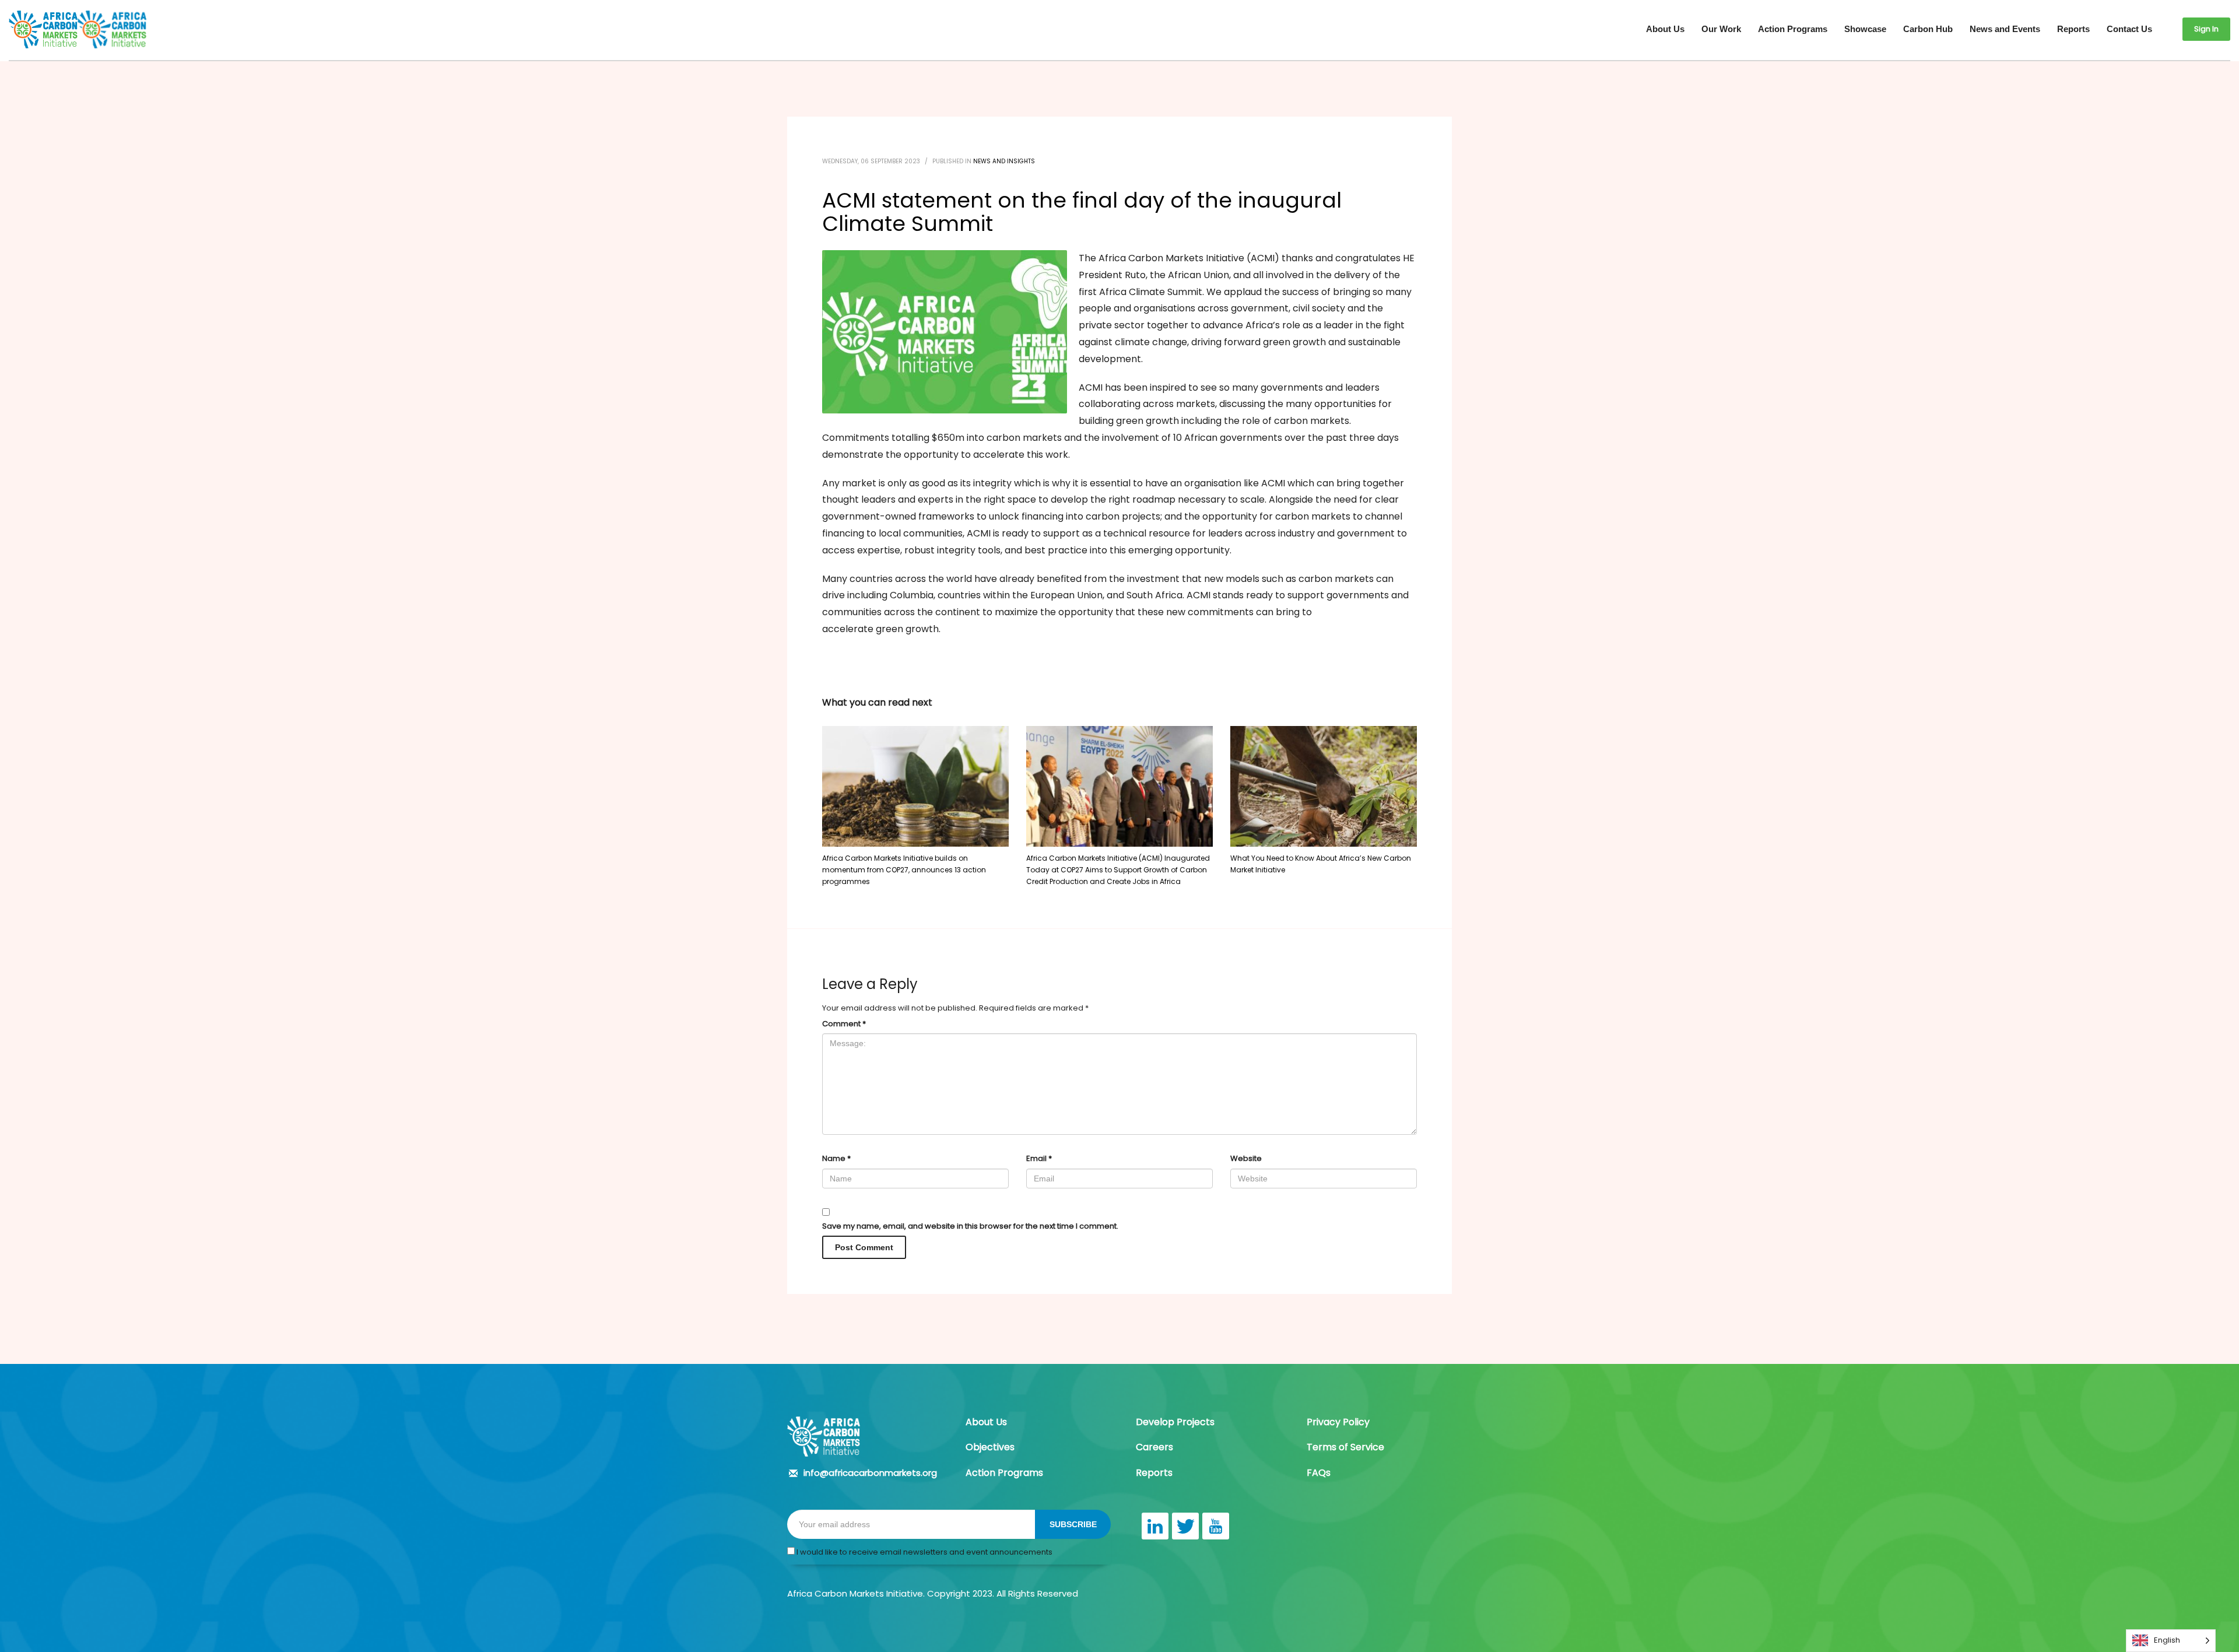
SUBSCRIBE (1073, 1524)
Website (1246, 1158)
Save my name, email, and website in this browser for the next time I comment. (970, 1226)
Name (836, 1158)
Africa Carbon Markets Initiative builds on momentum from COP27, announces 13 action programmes (904, 870)
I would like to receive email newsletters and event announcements (924, 1552)
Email (1039, 1158)
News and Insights (1004, 161)
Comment (844, 1024)
